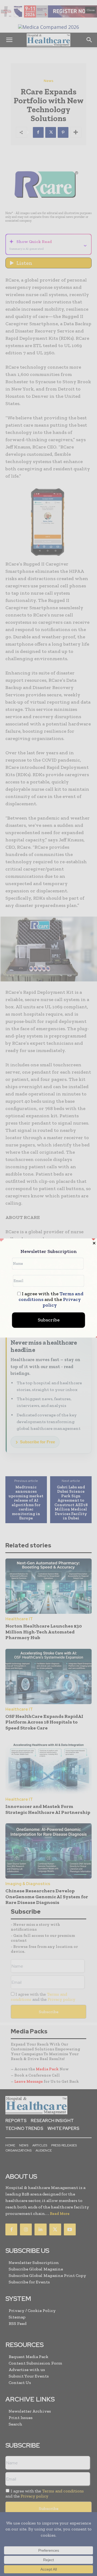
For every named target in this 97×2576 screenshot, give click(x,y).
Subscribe (49, 1320)
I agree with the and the (51, 1300)
